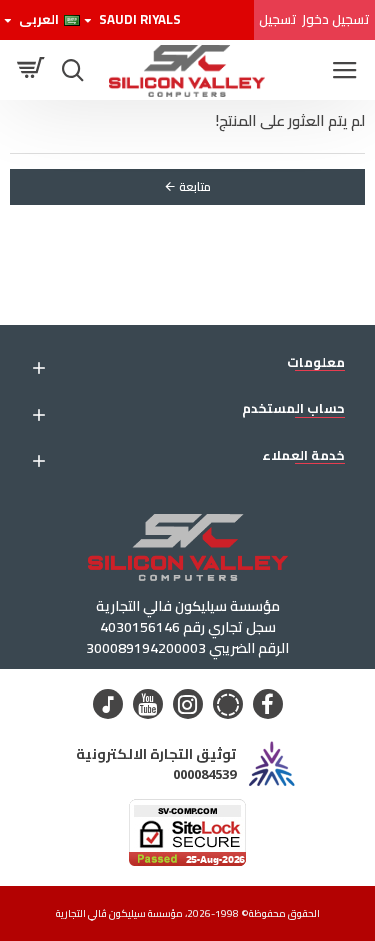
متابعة (195, 186)
